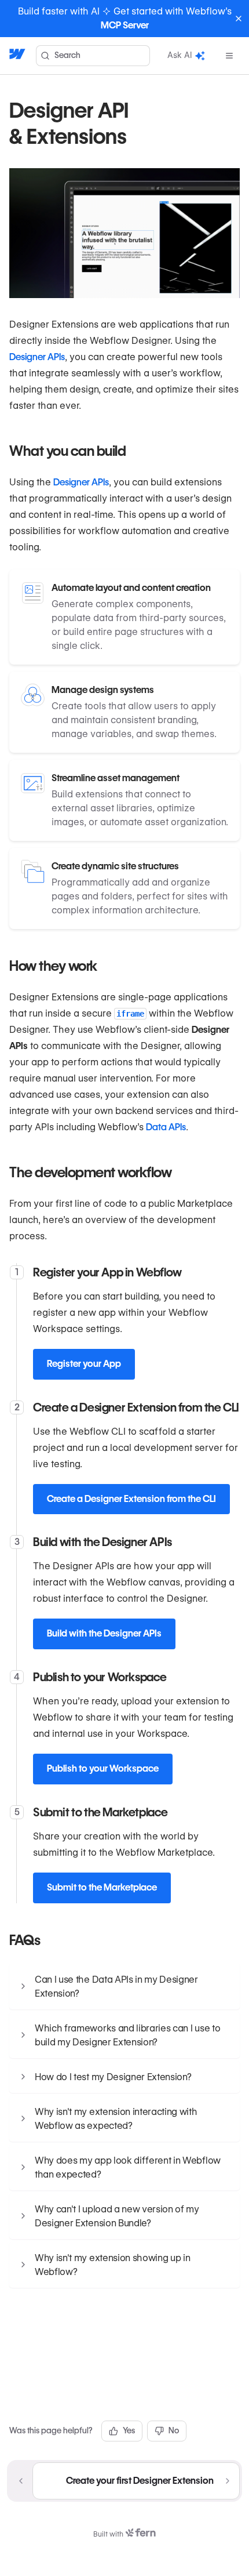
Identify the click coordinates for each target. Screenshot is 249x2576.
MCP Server (125, 25)
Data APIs (166, 1127)
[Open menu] (229, 56)
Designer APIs (37, 357)
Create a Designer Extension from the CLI (131, 1499)
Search (67, 55)
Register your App (84, 1364)
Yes (129, 2430)
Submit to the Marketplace (102, 1887)
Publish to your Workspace (103, 1768)
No (174, 2430)
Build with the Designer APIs (104, 1633)
